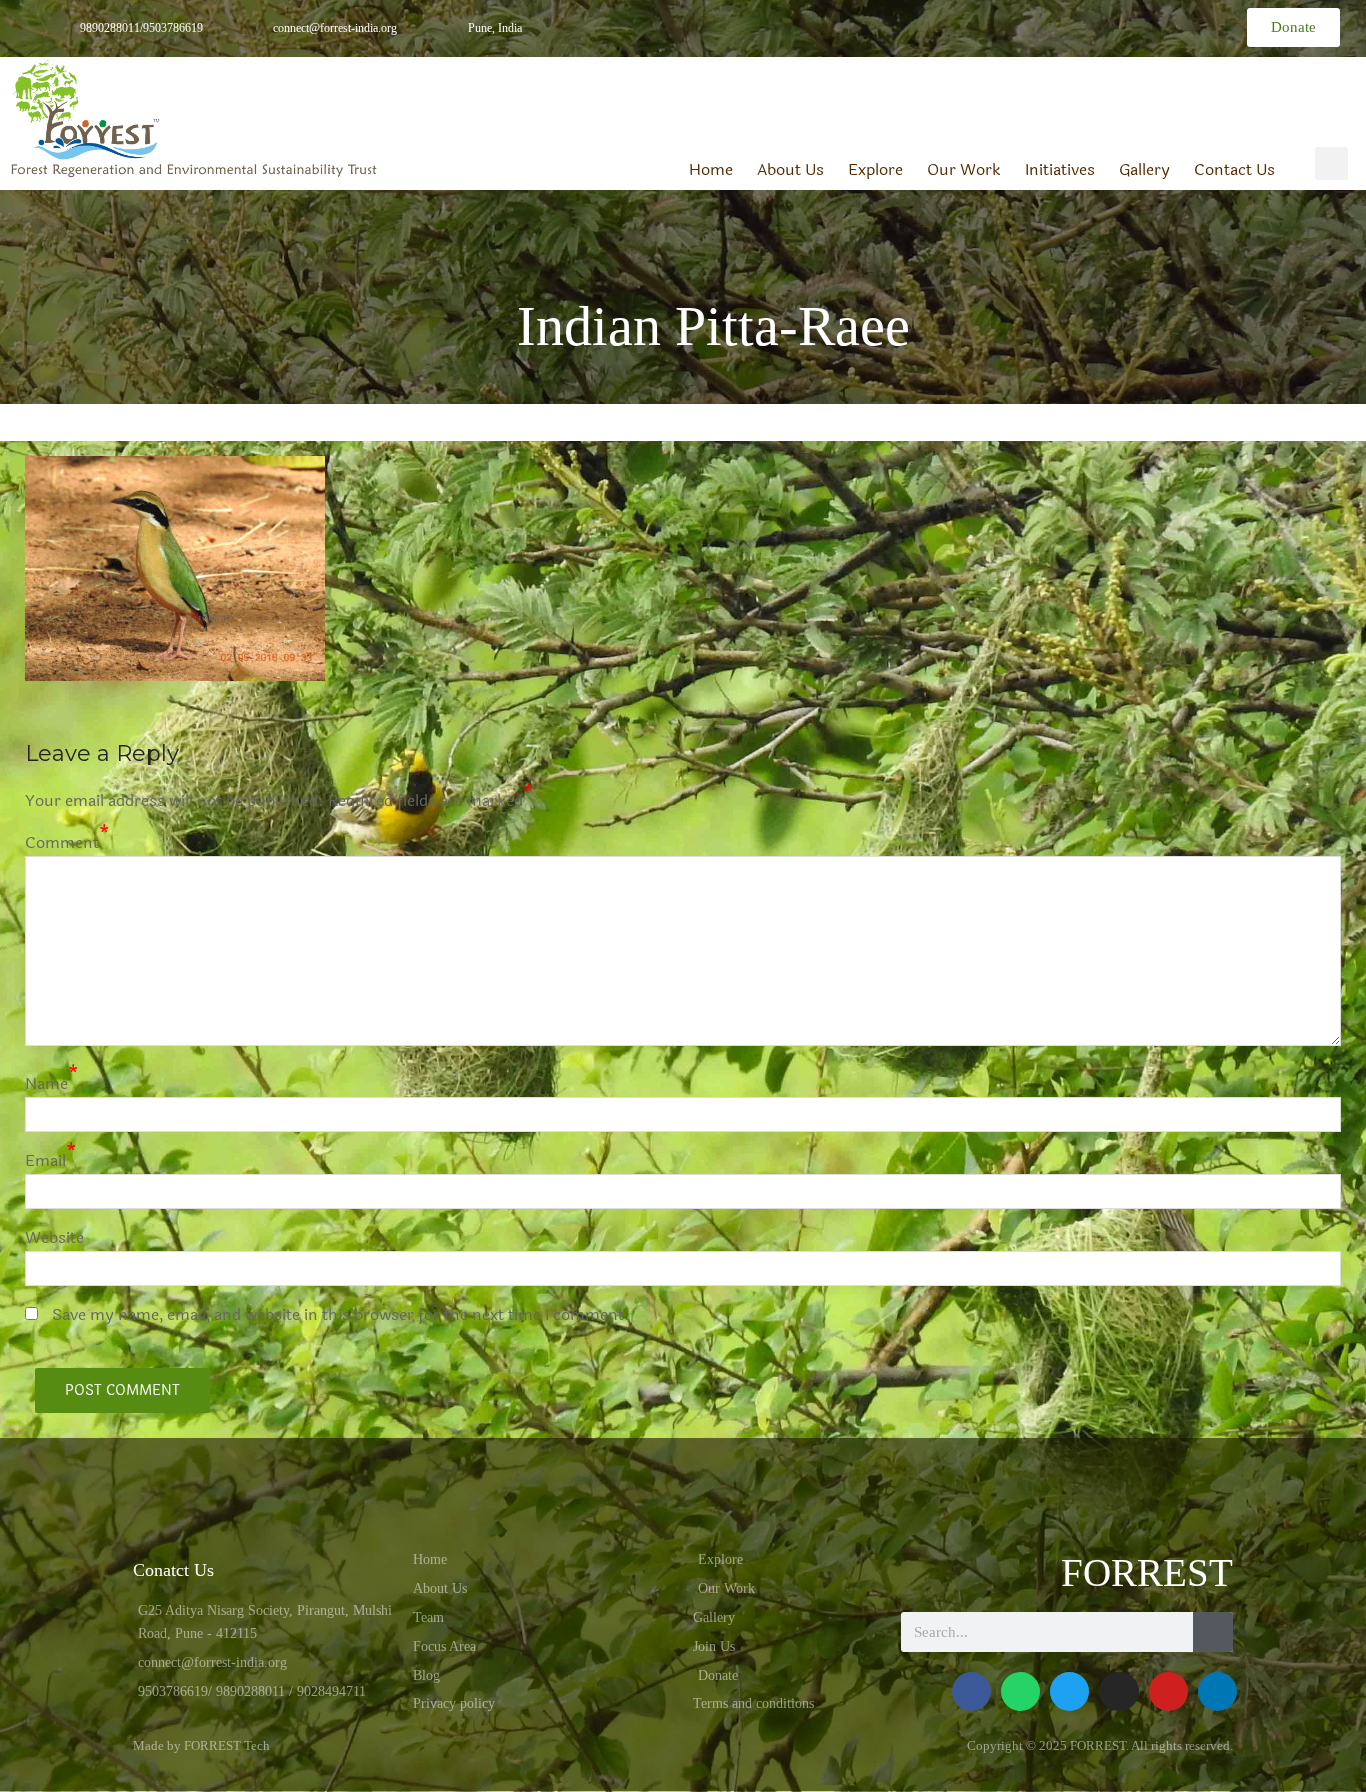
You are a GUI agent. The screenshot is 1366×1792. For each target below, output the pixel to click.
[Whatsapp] (997, 23)
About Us (790, 170)
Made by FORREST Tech (201, 1745)
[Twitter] (1042, 23)
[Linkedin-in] (1087, 23)
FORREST (1147, 1572)
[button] (1331, 163)
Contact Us (1234, 170)
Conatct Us (173, 1570)
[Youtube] (1168, 1691)
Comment (62, 842)
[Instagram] (1131, 23)
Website (54, 1237)
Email (45, 1160)
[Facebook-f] (952, 23)
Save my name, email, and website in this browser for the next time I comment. (341, 1314)
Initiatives (1060, 170)
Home (711, 170)
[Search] (1213, 1632)
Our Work (964, 170)
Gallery (1144, 170)
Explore (875, 170)
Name (46, 1083)
